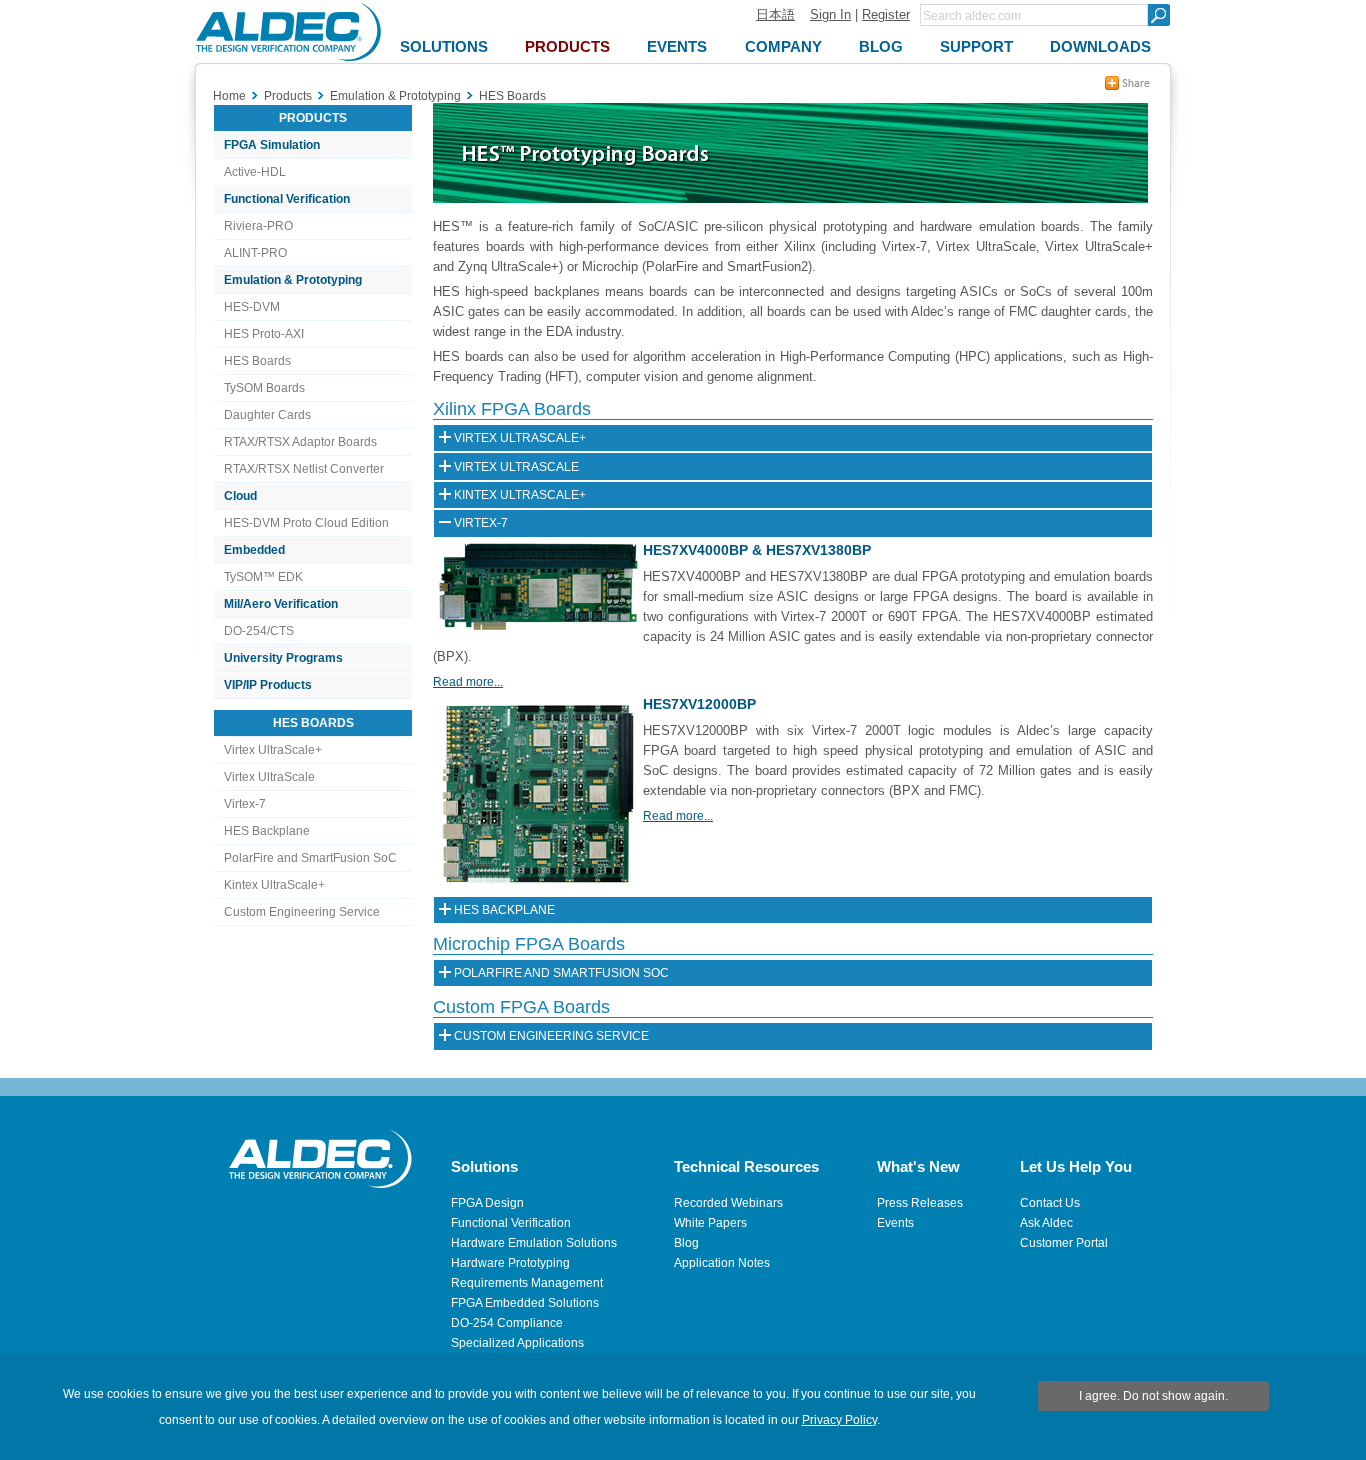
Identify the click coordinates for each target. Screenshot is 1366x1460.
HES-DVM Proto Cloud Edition (306, 523)
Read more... (468, 682)
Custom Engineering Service (302, 912)
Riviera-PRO (258, 226)
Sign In (830, 14)
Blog (686, 1243)
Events (895, 1223)
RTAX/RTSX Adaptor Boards (300, 442)
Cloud (240, 496)
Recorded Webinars (728, 1203)
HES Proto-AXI (264, 334)
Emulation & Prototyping (293, 280)
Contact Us (1050, 1203)
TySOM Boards (264, 388)
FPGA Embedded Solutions (525, 1303)
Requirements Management (527, 1283)
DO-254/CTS (259, 631)
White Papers (710, 1223)
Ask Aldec (1046, 1223)
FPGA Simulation (272, 145)
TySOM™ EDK (263, 577)
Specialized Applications (517, 1343)
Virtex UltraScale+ (273, 750)
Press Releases (920, 1203)
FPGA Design (487, 1203)
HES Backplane (267, 831)
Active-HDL (255, 172)
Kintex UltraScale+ (274, 885)
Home (229, 96)
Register (886, 14)
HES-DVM (252, 307)
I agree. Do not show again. (1153, 1396)
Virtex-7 (245, 804)
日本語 (775, 14)
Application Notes (722, 1263)
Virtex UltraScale (269, 777)
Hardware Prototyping (510, 1263)
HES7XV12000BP (699, 704)
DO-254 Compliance (507, 1323)
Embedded (254, 550)
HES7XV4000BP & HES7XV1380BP (757, 550)
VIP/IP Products (268, 685)
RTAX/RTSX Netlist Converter (304, 469)
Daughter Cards (267, 415)
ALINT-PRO (255, 253)
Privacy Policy (839, 1420)
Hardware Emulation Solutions (534, 1243)
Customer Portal (1064, 1243)
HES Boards (257, 361)
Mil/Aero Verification (281, 604)
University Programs (283, 658)
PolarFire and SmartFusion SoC (310, 858)
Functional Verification (287, 199)
